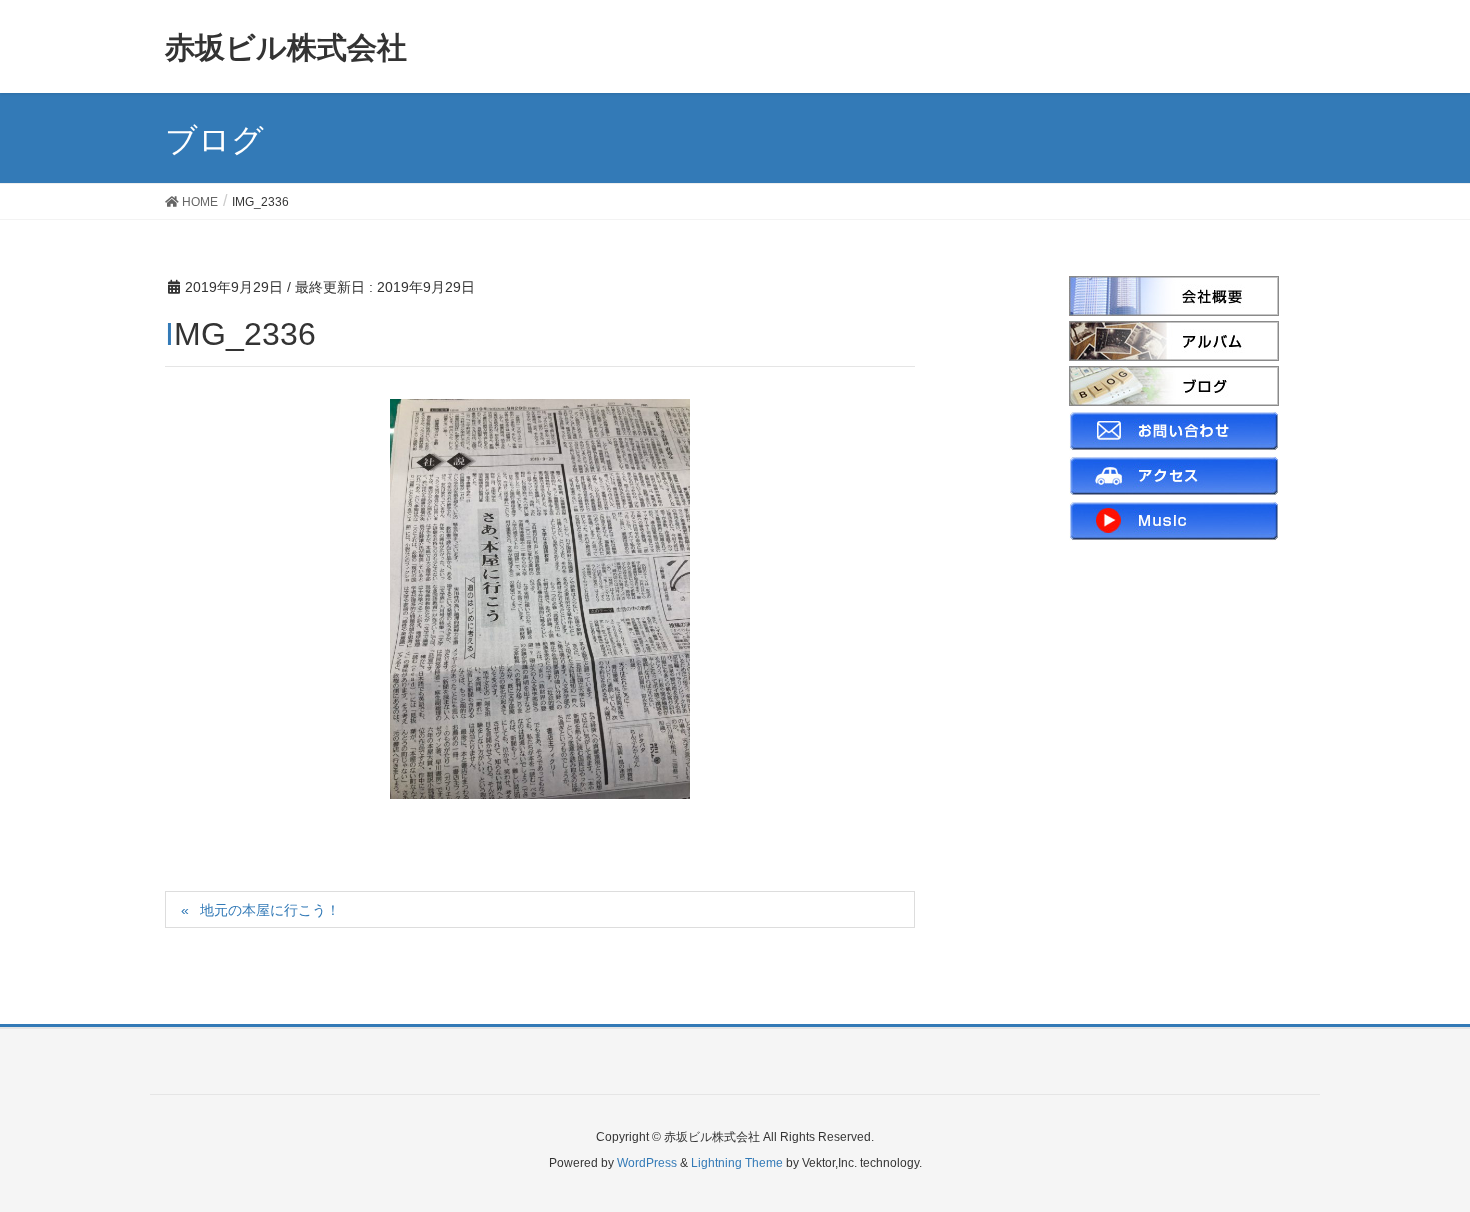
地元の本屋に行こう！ (270, 910)
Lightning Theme (737, 1163)
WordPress (647, 1163)
